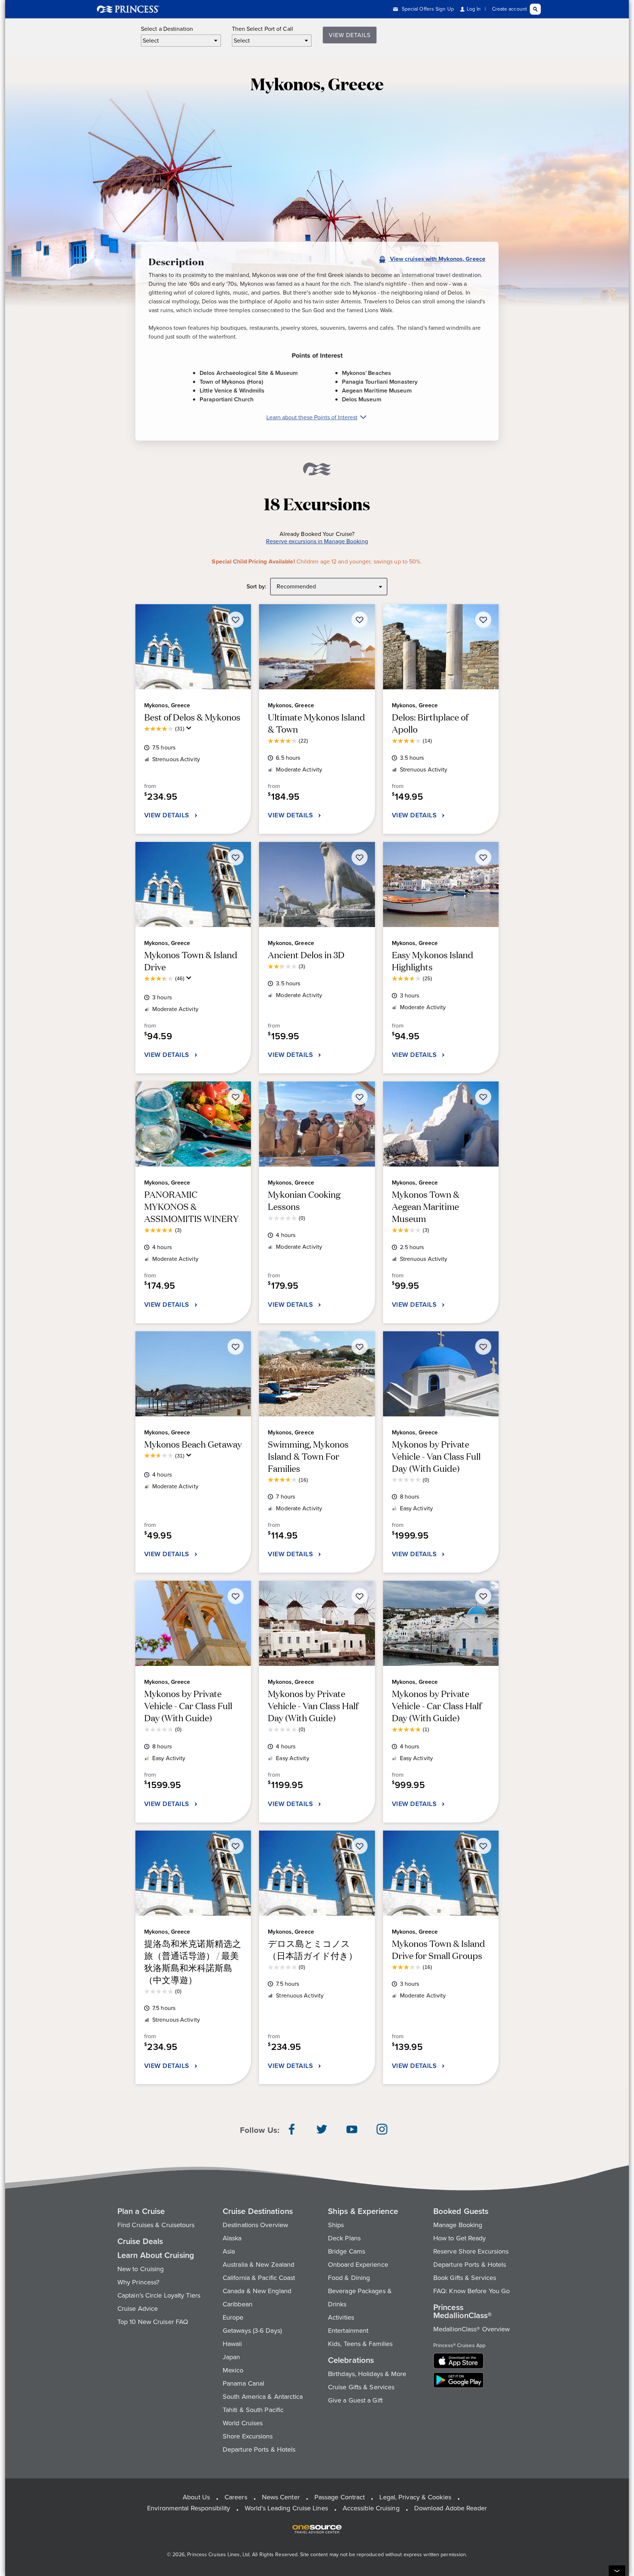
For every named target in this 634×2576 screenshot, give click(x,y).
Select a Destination (167, 29)
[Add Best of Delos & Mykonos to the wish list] (236, 620)
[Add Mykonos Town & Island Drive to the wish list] (236, 857)
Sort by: (256, 587)
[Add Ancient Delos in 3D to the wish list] (360, 857)
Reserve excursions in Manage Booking (317, 542)
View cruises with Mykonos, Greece (437, 259)
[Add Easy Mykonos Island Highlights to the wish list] (483, 857)
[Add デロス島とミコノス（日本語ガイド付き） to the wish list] (360, 1846)
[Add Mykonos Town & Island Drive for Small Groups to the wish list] (483, 1846)
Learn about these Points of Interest (312, 417)
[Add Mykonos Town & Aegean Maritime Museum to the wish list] (483, 1097)
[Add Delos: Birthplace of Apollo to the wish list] (483, 620)
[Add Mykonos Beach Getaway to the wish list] (236, 1347)
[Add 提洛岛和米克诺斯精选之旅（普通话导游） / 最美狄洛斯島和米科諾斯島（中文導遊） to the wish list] (236, 1846)
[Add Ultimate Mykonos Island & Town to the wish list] (360, 620)
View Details (350, 35)
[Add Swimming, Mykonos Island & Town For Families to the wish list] (360, 1347)
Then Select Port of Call (263, 29)
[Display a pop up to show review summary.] (190, 730)
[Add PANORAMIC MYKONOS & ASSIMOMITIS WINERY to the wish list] (236, 1097)
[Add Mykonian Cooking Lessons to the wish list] (360, 1097)
